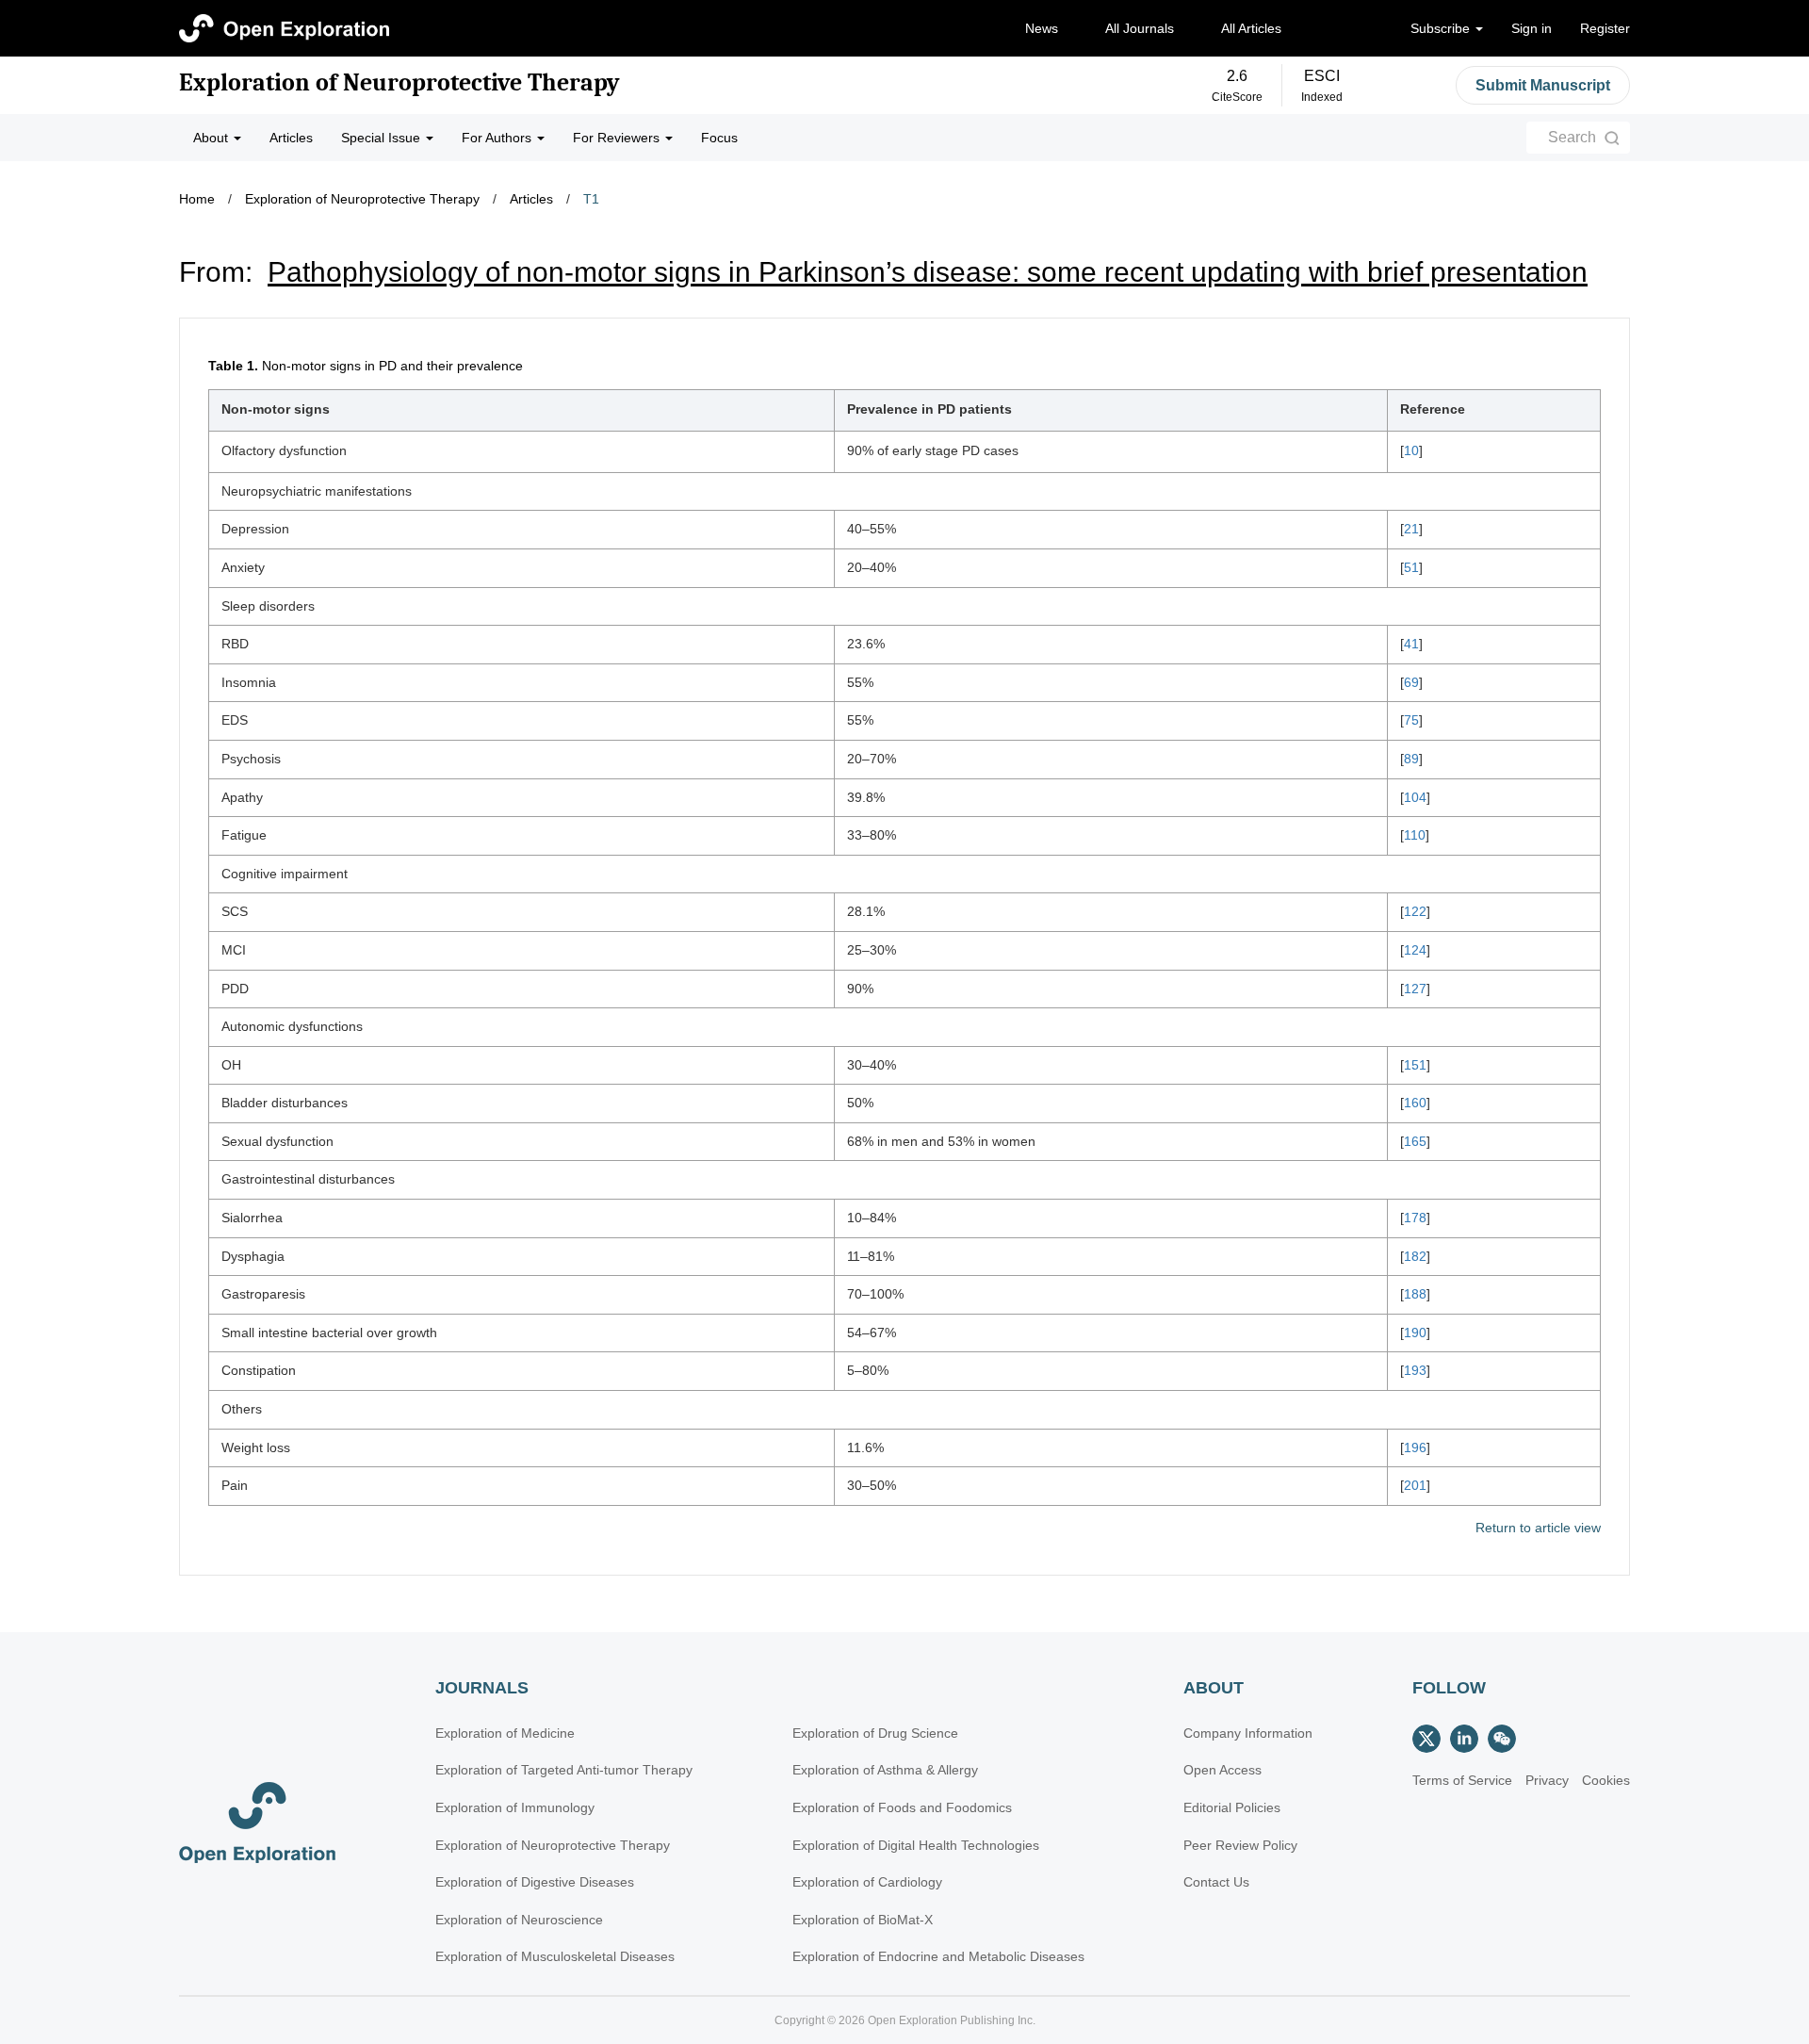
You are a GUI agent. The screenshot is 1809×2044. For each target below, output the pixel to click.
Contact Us (1216, 1882)
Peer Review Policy (1240, 1845)
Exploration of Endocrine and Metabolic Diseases (938, 1956)
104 (1415, 797)
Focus (719, 138)
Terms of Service (1462, 1780)
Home (197, 199)
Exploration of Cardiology (867, 1882)
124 (1415, 950)
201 (1415, 1485)
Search (1572, 137)
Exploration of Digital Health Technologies (916, 1845)
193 (1415, 1370)
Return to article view (1538, 1528)
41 (1411, 644)
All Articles (1251, 28)
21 (1411, 529)
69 (1411, 682)
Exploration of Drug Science (875, 1733)
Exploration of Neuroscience (519, 1920)
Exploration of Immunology (515, 1807)
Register (1605, 28)
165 (1415, 1141)
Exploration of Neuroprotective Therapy (399, 83)
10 (1411, 450)
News (1042, 28)
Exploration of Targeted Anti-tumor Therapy (564, 1770)
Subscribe (1442, 28)
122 (1415, 911)
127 (1415, 989)
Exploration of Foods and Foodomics (902, 1807)
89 (1411, 759)
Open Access (1222, 1770)
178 (1415, 1218)
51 (1411, 567)
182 (1415, 1256)
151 (1415, 1065)
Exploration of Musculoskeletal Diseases (555, 1956)
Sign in (1532, 28)
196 (1415, 1447)
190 (1415, 1333)
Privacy (1547, 1780)
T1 (591, 199)
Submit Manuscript (1543, 85)
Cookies (1606, 1780)
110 (1415, 835)
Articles (291, 138)
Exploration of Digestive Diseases (535, 1882)
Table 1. (233, 366)
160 (1415, 1103)
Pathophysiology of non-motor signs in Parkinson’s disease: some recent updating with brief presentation (928, 272)
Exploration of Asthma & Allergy (885, 1770)
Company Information (1248, 1733)
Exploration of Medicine (505, 1733)
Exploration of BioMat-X (863, 1920)
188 (1415, 1294)
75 (1411, 720)
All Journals (1140, 28)
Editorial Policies (1232, 1807)
